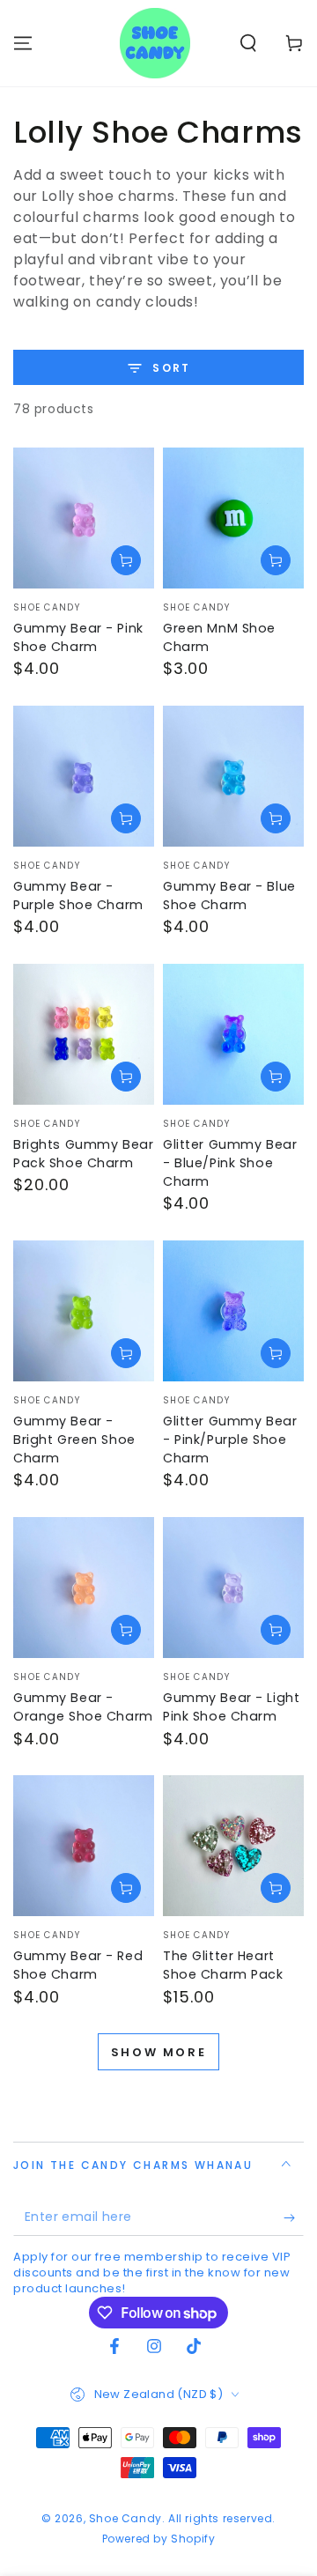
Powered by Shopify (159, 2539)
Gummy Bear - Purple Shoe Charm (78, 896)
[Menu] (23, 43)
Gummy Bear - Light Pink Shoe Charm (231, 1707)
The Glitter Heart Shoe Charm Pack (223, 1965)
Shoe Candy (125, 2518)
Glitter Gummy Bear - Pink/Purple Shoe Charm (230, 1440)
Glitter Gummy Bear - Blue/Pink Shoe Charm (230, 1163)
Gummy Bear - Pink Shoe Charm (78, 637)
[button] (248, 43)
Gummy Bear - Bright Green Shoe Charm (74, 1440)
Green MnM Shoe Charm (219, 637)
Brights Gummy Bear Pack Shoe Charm (83, 1154)
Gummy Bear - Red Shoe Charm (78, 1965)
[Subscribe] (294, 2218)
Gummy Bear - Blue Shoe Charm (229, 896)
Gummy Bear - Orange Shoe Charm (83, 1707)
